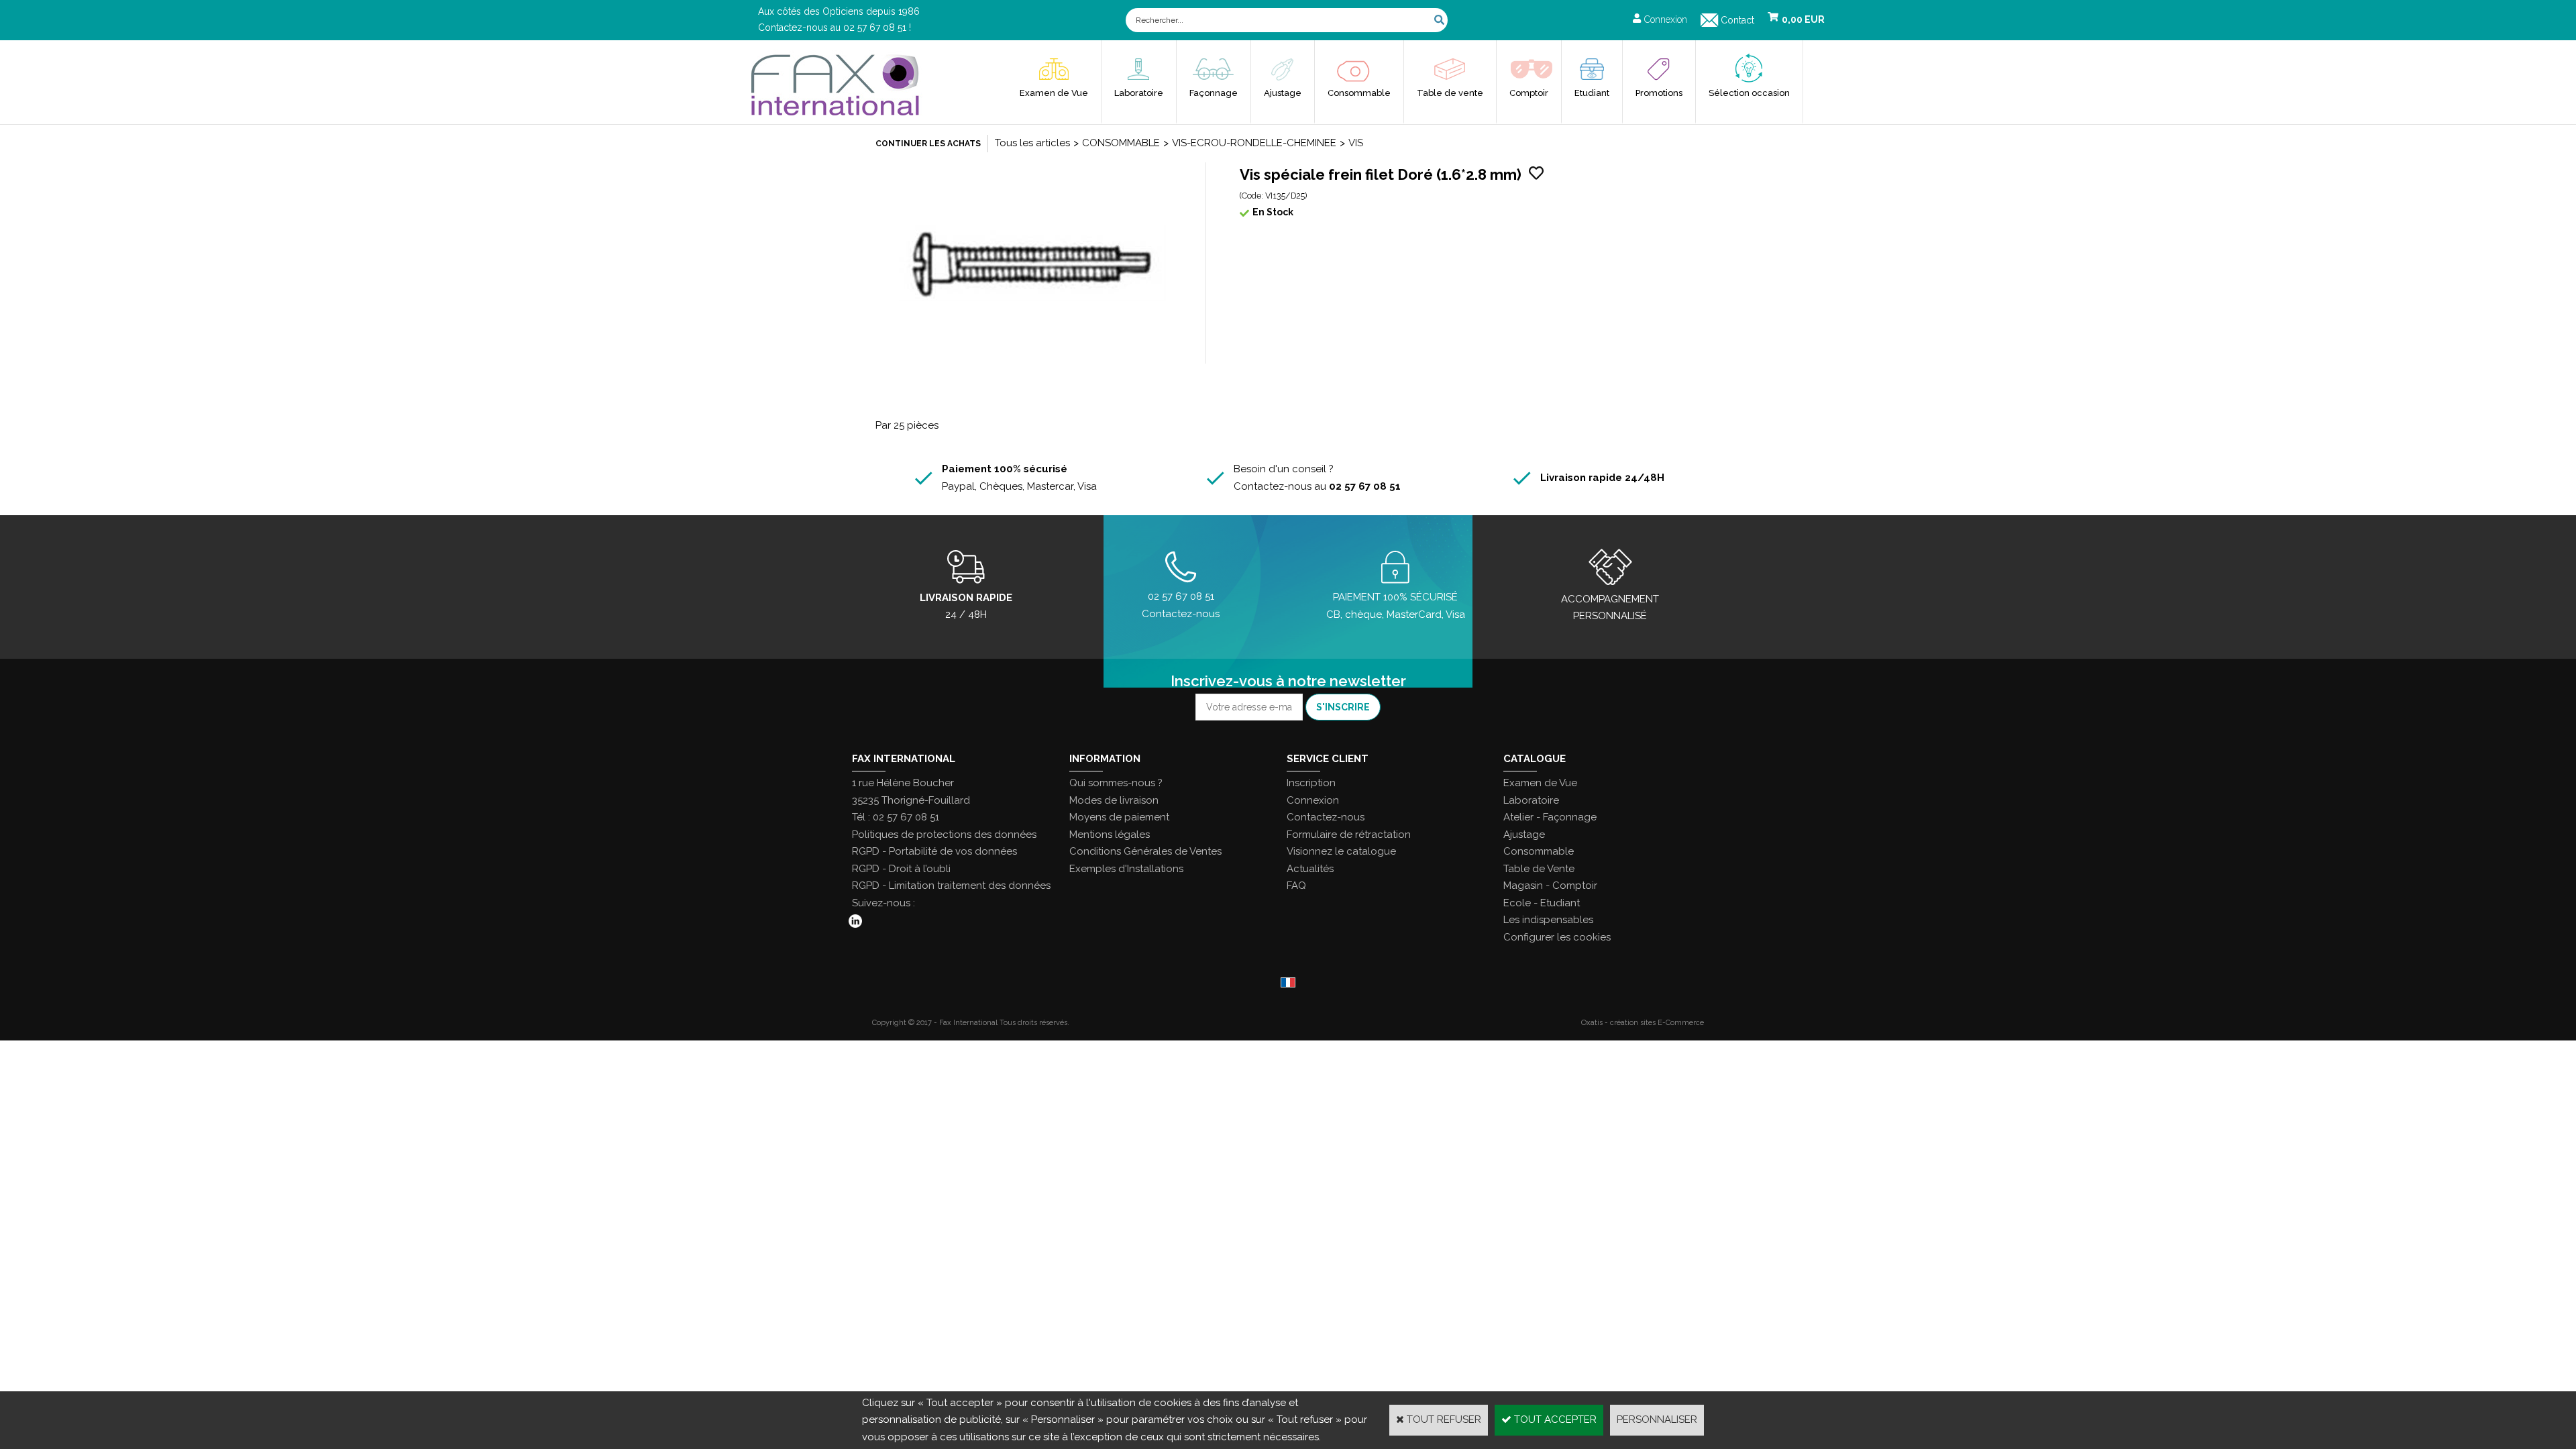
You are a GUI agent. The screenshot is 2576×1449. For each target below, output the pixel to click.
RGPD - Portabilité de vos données (934, 851)
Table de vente (1450, 93)
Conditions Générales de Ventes (1145, 851)
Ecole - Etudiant (1542, 903)
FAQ (1296, 885)
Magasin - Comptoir (1550, 885)
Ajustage (1283, 93)
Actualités (1310, 869)
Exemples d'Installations (1126, 869)
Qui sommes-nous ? (1116, 783)
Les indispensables (1548, 920)
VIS (1356, 143)
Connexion (1313, 800)
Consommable (1359, 93)
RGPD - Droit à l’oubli (901, 869)
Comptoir (1529, 93)
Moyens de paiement (1119, 817)
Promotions (1659, 93)
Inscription (1311, 783)
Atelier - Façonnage (1550, 817)
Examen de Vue (1054, 93)
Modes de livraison (1114, 800)
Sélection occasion (1749, 93)
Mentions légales (1110, 835)
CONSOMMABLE (1121, 143)
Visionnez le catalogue (1341, 851)
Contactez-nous (1326, 817)
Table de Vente (1539, 869)
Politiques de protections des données (944, 835)
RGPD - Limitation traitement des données (951, 885)
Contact (1737, 20)
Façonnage (1214, 93)
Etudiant (1592, 93)
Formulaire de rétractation (1349, 835)
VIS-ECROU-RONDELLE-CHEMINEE (1254, 143)
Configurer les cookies (1557, 937)
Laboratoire (1139, 93)
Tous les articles (1032, 143)
